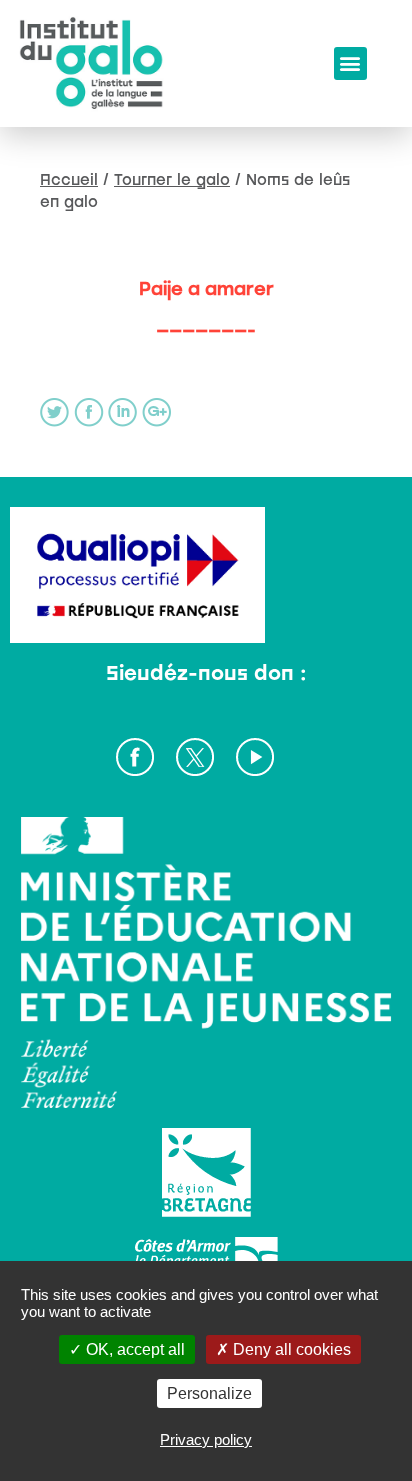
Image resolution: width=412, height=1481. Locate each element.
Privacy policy (206, 1439)
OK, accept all (133, 1349)
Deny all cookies (290, 1349)
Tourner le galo (172, 179)
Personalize (209, 1393)
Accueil (69, 179)
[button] (350, 63)
